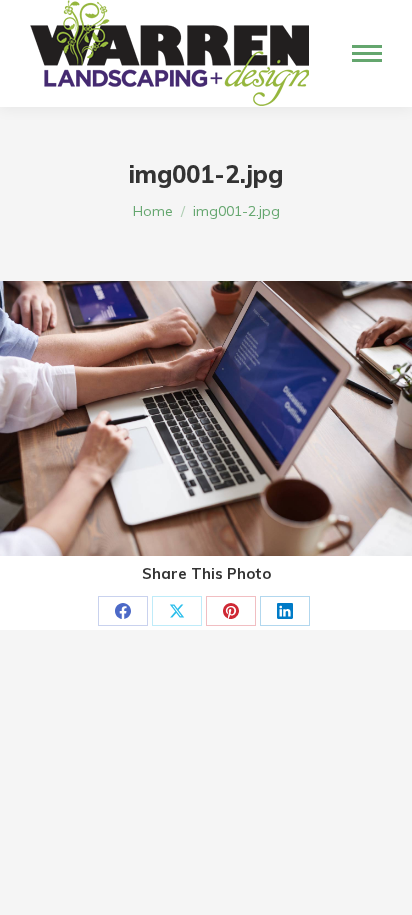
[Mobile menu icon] (367, 53)
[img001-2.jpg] (206, 418)
